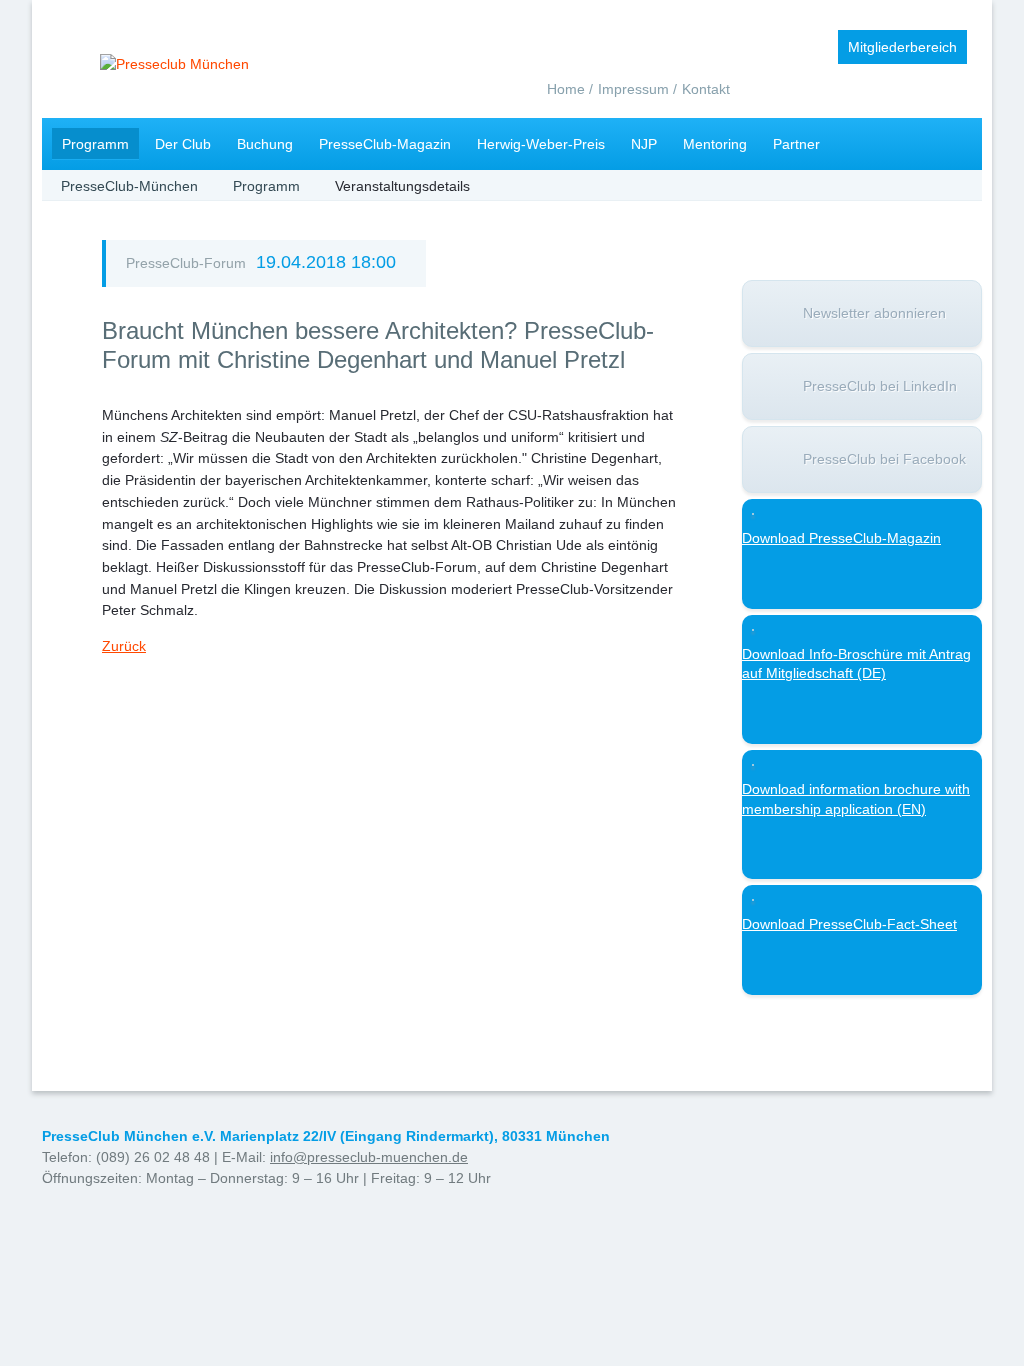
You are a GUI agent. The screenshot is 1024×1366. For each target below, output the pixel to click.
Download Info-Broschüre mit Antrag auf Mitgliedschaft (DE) (856, 664)
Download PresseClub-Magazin (841, 538)
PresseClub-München (129, 186)
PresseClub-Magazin (385, 144)
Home (566, 89)
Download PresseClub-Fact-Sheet (849, 924)
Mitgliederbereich (902, 47)
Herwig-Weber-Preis (541, 144)
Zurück (124, 646)
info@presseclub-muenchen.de (369, 1157)
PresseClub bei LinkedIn (880, 386)
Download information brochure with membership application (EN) (856, 799)
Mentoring (715, 144)
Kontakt (706, 89)
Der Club (183, 144)
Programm (95, 144)
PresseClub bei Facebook (884, 459)
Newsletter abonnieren (874, 313)
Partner (796, 144)
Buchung (265, 144)
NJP (644, 144)
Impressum (633, 89)
